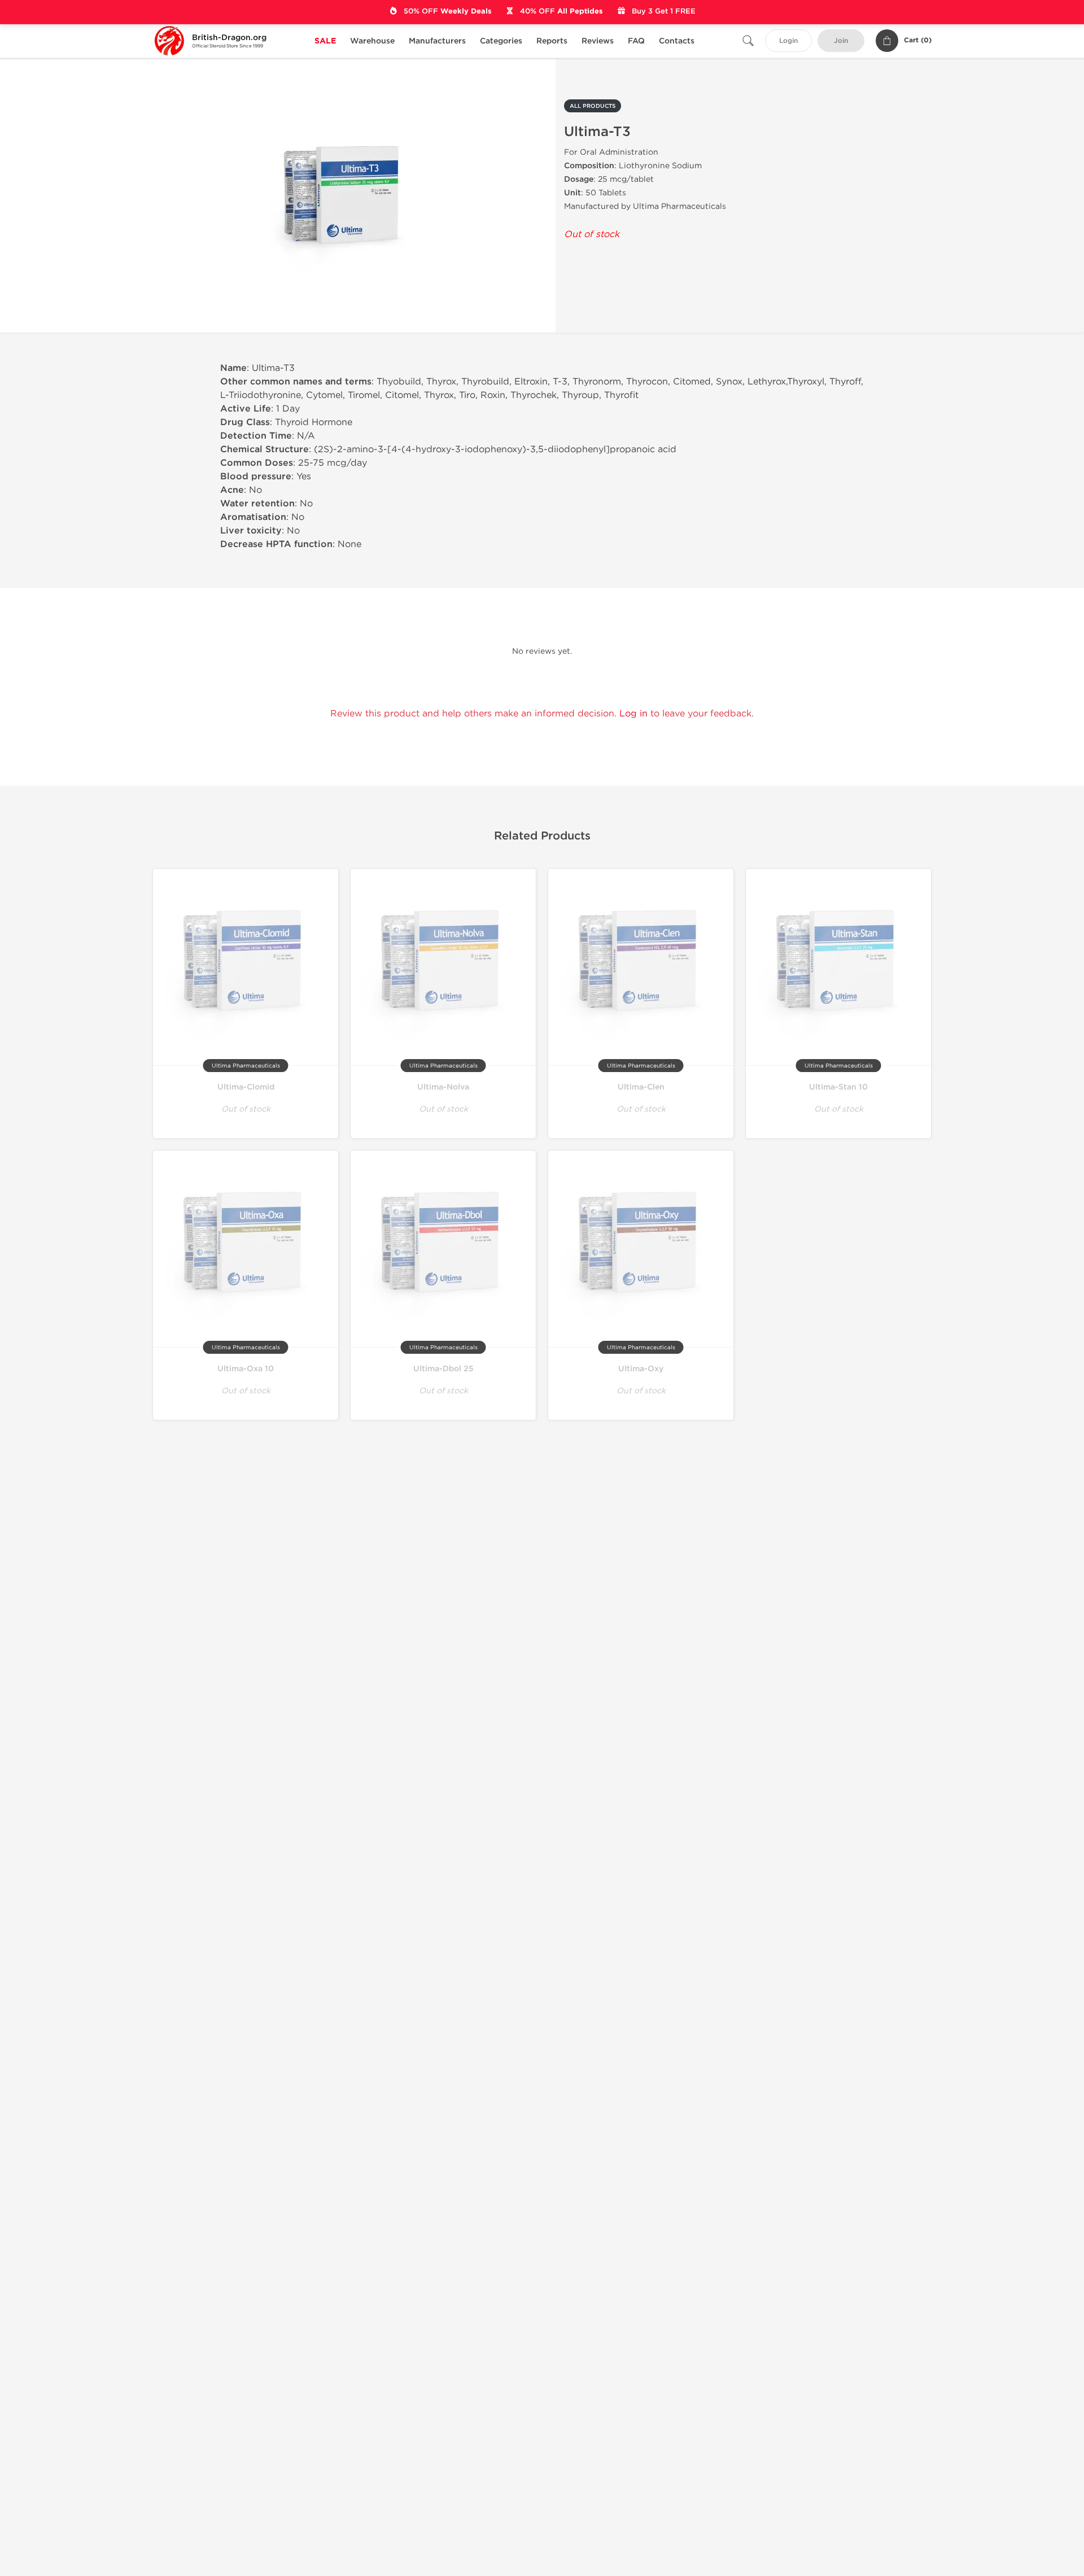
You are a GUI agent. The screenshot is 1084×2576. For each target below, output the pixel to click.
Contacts (677, 41)
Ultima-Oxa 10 (246, 1369)
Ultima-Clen (641, 1087)
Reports (552, 41)
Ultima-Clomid (246, 1087)
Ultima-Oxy (641, 1369)
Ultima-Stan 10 (838, 1087)
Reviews (598, 41)
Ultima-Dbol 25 (443, 1369)
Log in (633, 713)
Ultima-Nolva (443, 1087)
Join (841, 41)
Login (788, 41)
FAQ (636, 41)
